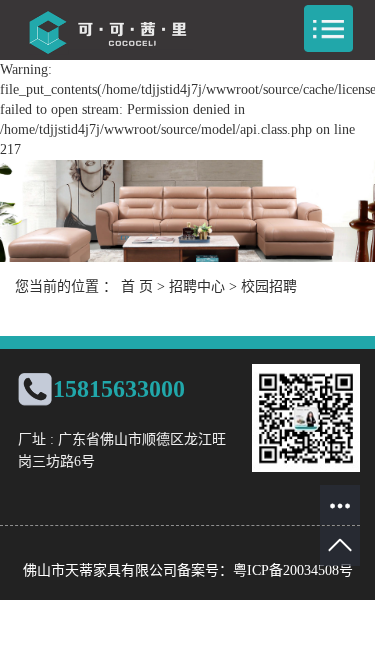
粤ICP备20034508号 (293, 570)
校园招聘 (269, 286)
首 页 (137, 286)
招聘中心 (197, 286)
